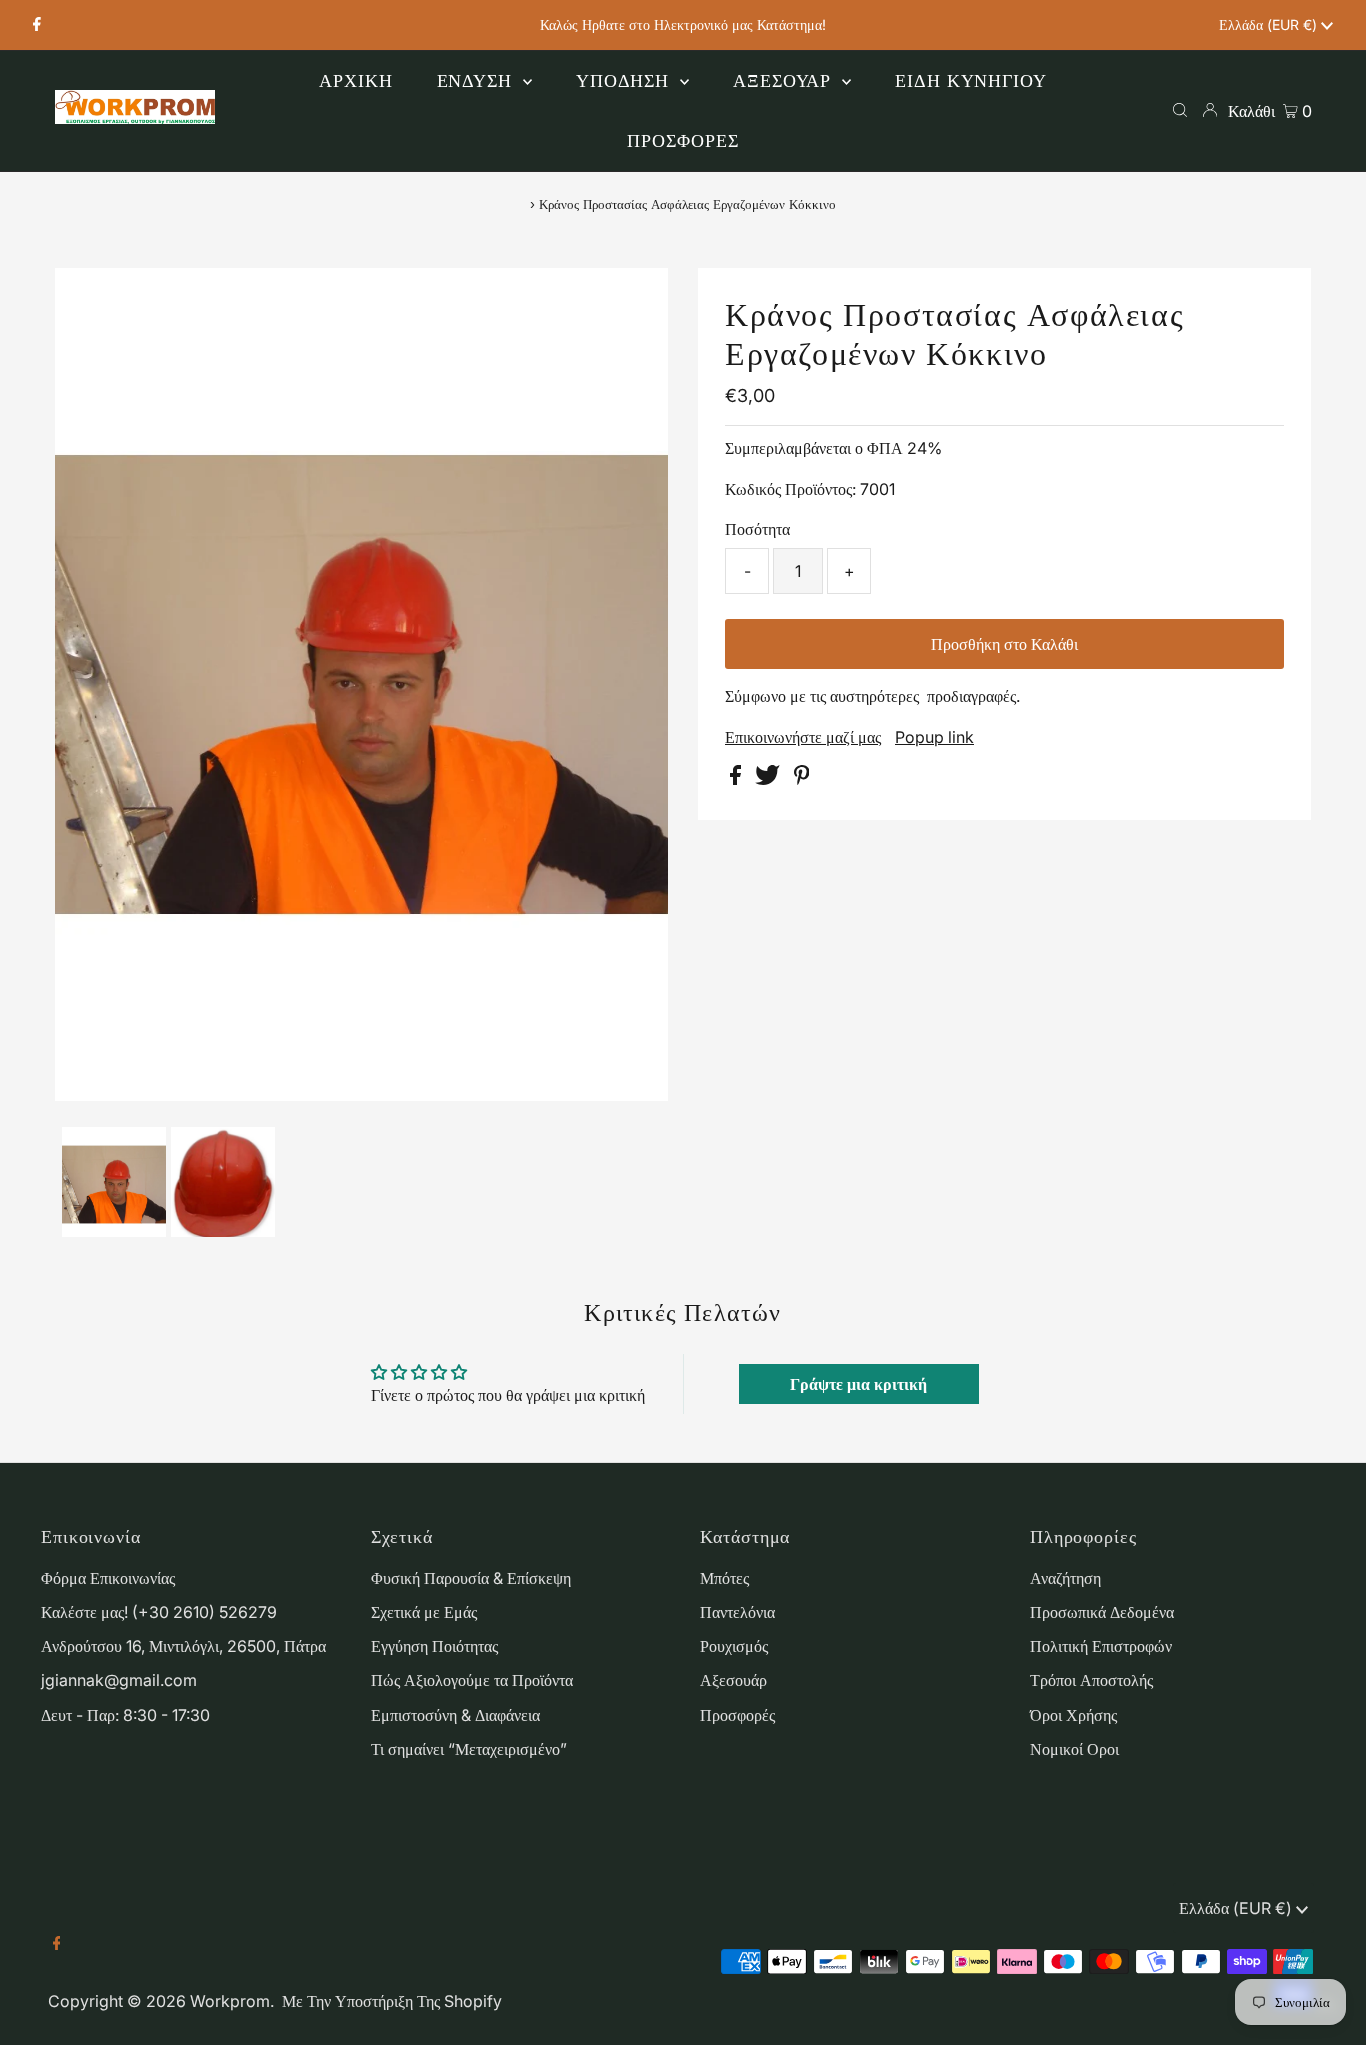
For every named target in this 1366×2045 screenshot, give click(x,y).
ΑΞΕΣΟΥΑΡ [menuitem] (785, 80)
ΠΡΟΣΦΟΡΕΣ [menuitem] (682, 140)
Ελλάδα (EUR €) (1270, 24)
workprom (230, 2001)
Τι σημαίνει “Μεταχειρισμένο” (469, 1749)
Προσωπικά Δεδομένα (1102, 1612)
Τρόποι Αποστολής (1091, 1680)
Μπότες (724, 1578)
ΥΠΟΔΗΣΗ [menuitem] (625, 80)
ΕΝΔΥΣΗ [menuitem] (477, 80)
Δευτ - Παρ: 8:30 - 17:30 (125, 1715)
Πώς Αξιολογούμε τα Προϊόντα (472, 1680)
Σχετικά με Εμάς (424, 1612)
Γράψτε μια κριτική (858, 1384)
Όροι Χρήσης (1073, 1715)
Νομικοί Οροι (1074, 1749)
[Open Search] (1180, 110)
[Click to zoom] (636, 300)
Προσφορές (737, 1715)
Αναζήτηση (1065, 1578)
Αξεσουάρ (733, 1680)
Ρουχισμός (734, 1646)
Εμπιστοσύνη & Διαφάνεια (455, 1715)
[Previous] (87, 300)
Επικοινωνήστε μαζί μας (803, 737)
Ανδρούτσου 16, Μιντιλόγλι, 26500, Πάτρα (183, 1646)
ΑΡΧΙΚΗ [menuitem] (355, 80)
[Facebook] (37, 25)
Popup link (934, 737)
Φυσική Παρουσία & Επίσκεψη (471, 1578)
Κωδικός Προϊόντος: (790, 489)
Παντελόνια (737, 1612)
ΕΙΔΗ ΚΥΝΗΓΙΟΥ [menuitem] (971, 80)
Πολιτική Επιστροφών (1101, 1646)
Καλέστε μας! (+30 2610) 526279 (159, 1612)
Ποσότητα (757, 529)
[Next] (136, 300)
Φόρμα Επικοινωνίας (108, 1578)
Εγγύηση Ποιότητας (434, 1646)
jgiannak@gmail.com (119, 1680)
